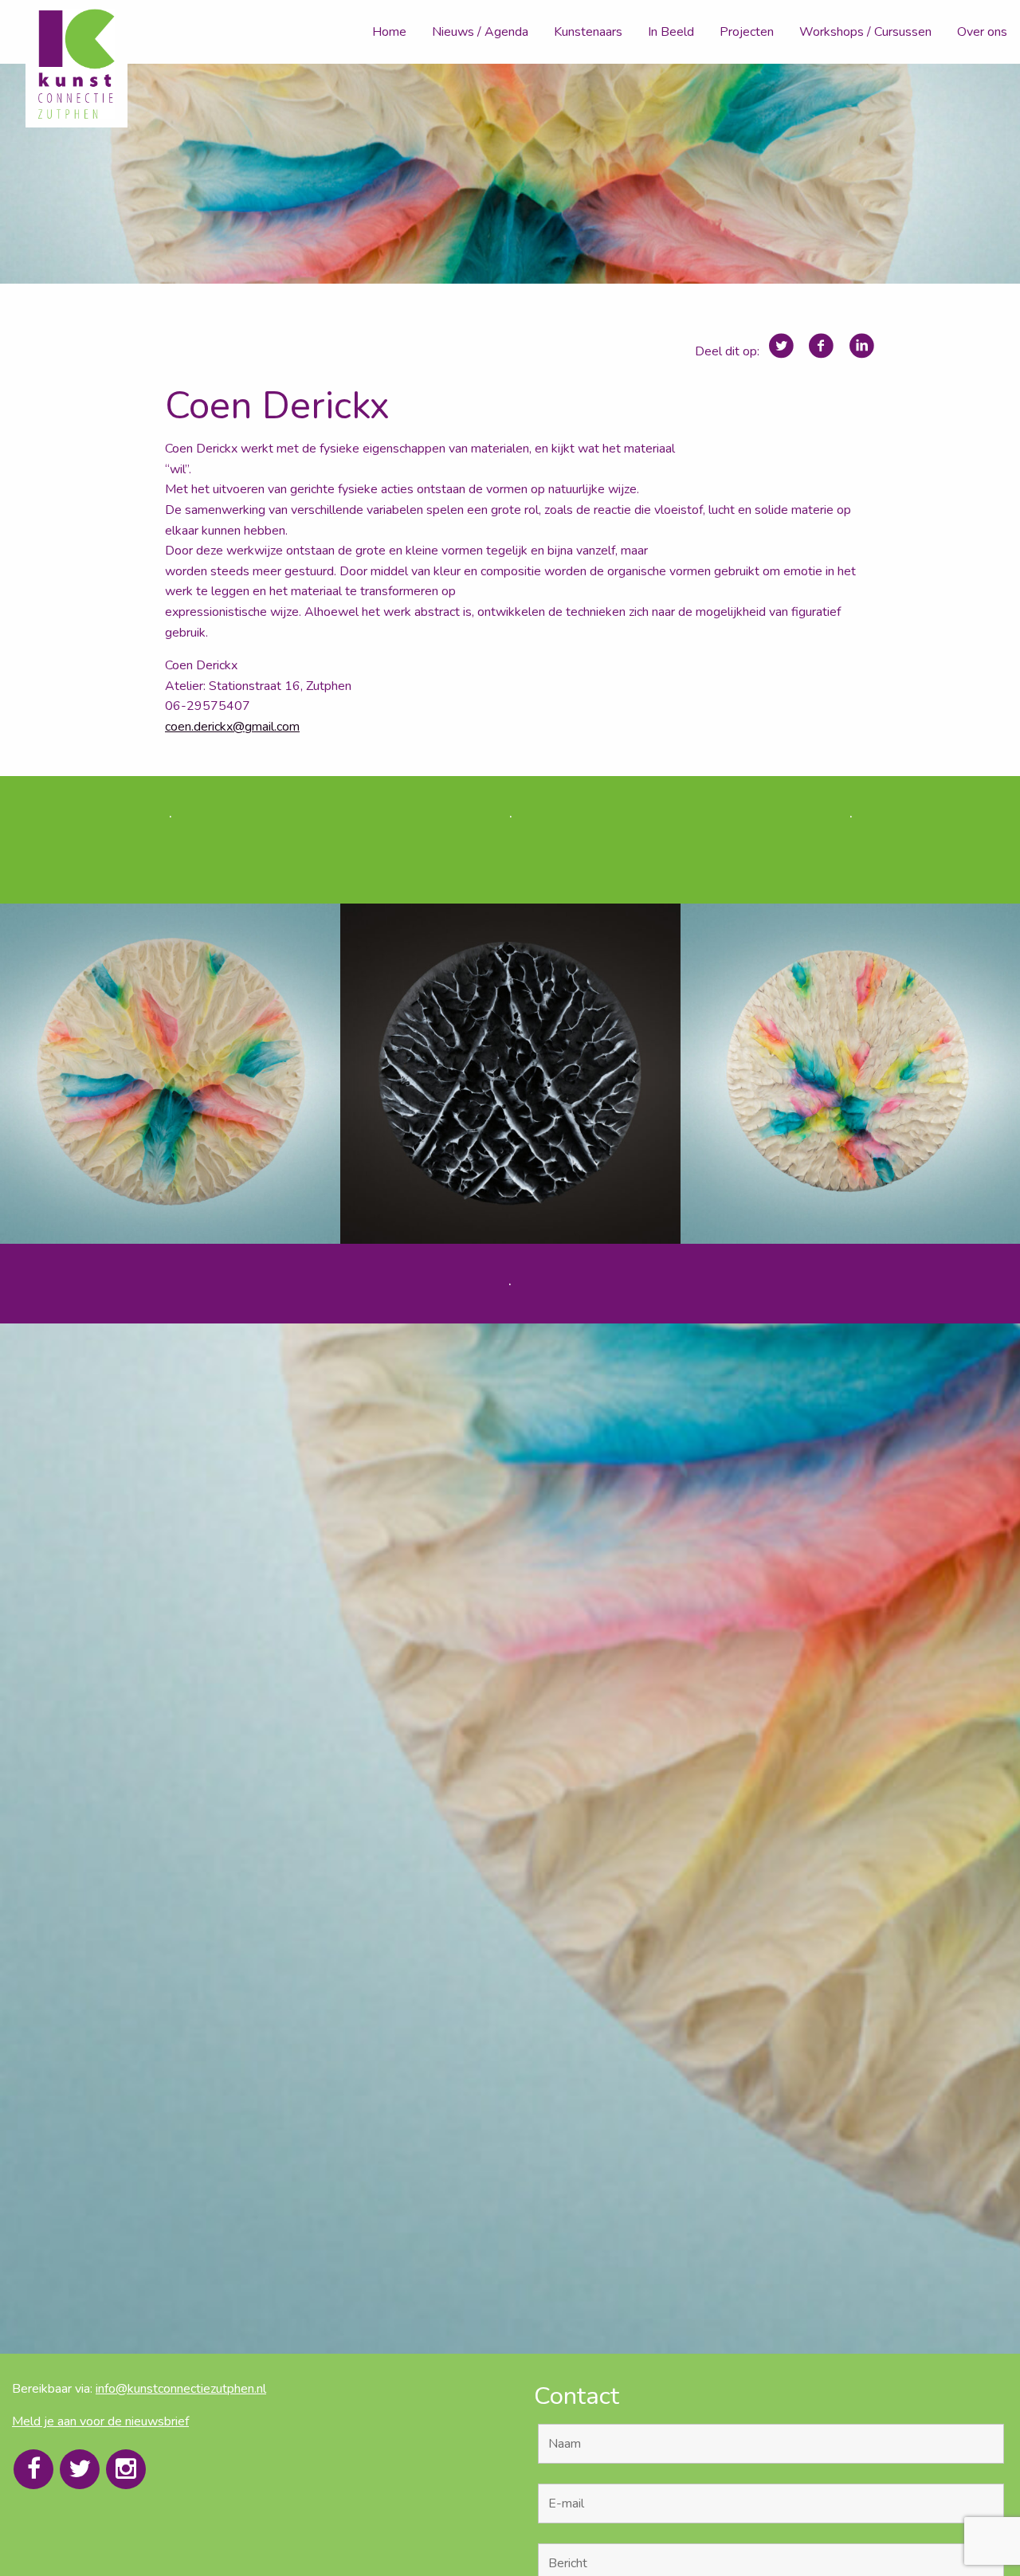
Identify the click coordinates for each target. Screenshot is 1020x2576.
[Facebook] (33, 2469)
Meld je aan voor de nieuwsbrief (100, 2421)
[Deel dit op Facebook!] (821, 346)
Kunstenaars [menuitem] (588, 32)
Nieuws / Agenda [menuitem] (480, 32)
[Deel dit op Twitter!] (781, 346)
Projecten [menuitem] (747, 32)
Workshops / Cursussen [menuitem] (865, 32)
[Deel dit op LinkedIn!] (862, 346)
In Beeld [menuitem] (671, 32)
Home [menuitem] (389, 32)
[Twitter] (80, 2469)
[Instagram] (126, 2469)
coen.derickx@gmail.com (232, 727)
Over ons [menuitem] (982, 32)
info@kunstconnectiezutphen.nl (181, 2389)
